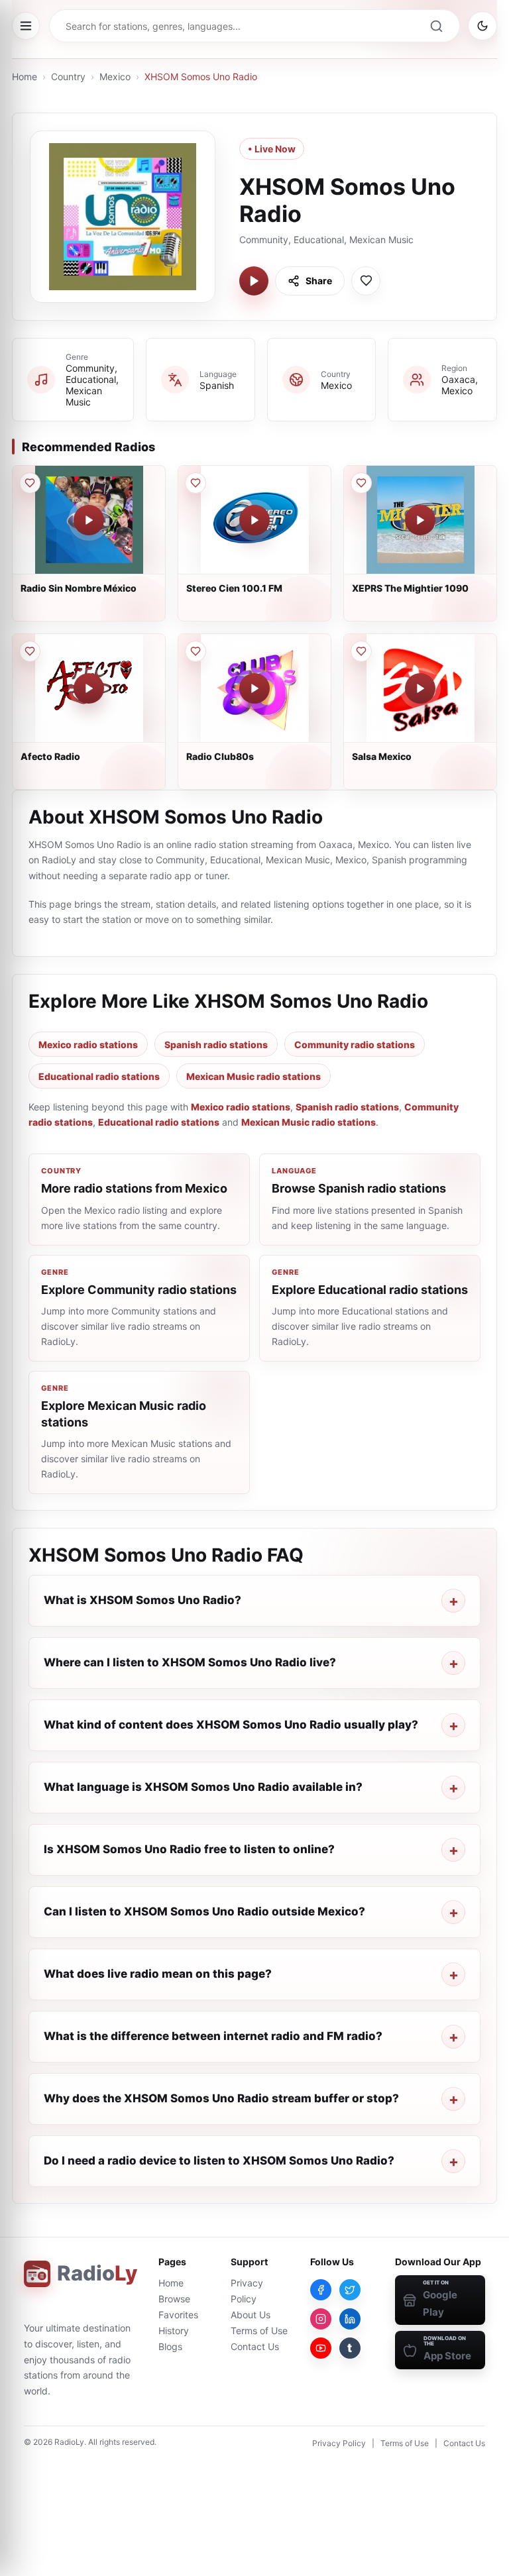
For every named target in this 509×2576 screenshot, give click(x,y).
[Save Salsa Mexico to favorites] (361, 651)
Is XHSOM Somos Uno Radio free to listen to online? (189, 1849)
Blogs (170, 2346)
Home (25, 77)
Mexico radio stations (88, 1045)
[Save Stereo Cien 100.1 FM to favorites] (196, 483)
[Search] (436, 26)
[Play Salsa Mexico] (420, 688)
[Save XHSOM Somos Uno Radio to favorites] (366, 281)
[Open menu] (26, 26)
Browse (174, 2299)
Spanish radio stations (216, 1045)
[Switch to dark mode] (482, 26)
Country (68, 77)
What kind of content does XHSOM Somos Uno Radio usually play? (231, 1725)
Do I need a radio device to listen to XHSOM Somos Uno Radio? (219, 2161)
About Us (251, 2315)
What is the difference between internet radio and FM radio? (213, 2036)
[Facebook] (321, 2290)
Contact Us (255, 2346)
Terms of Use (259, 2331)
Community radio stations (355, 1045)
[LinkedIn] (350, 2319)
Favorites (178, 2315)
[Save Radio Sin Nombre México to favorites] (30, 483)
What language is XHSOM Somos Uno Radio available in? (203, 1787)
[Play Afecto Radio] (89, 688)
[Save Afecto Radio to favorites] (30, 651)
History (174, 2331)
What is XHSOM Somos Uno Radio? (142, 1600)
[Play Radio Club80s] (254, 688)
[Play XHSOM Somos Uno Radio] (254, 281)
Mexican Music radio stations (254, 1076)
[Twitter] (350, 2290)
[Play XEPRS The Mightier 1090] (420, 520)
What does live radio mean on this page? (158, 1974)
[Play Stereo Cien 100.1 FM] (254, 520)
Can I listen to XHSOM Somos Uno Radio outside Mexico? (204, 1911)
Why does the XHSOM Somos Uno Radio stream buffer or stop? (221, 2098)
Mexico (115, 77)
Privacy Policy (339, 2443)
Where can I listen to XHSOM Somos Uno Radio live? (190, 1662)
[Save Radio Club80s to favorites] (196, 651)
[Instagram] (321, 2319)
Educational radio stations (99, 1076)
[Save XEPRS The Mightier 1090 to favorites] (361, 483)
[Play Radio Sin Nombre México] (89, 520)
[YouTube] (321, 2348)
